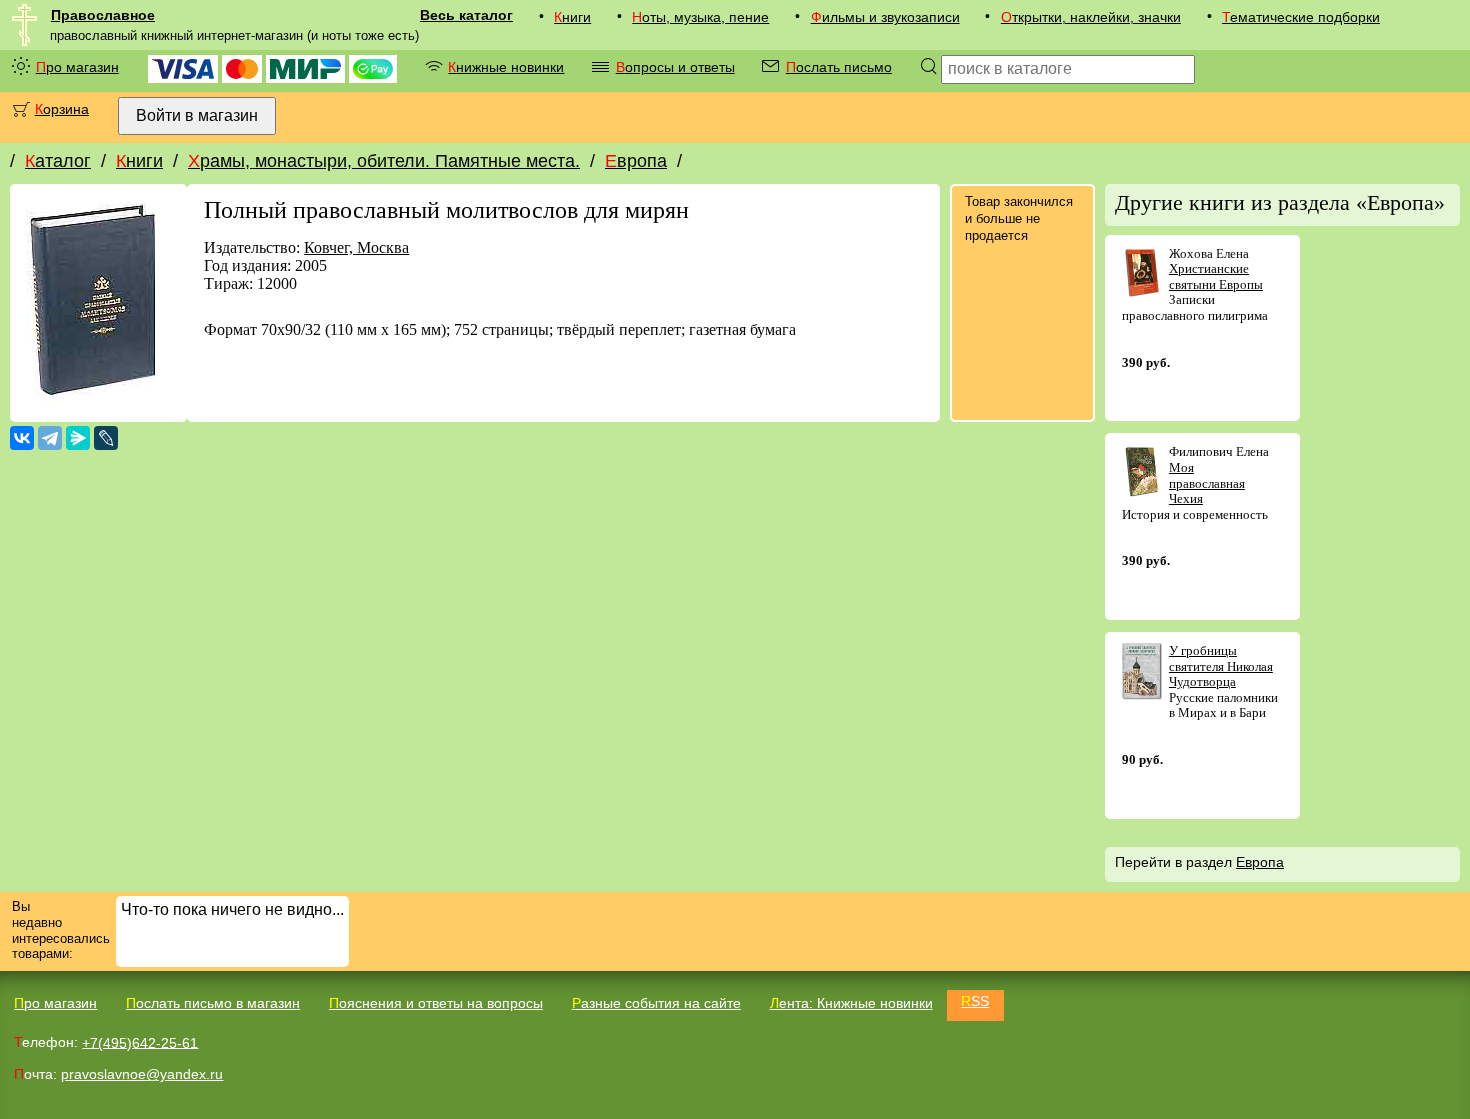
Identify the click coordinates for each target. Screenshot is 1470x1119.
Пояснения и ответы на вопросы (436, 1003)
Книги (572, 17)
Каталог (58, 161)
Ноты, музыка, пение (700, 17)
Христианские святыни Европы (1216, 276)
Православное (103, 15)
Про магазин (77, 67)
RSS (975, 1001)
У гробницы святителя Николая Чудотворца (1221, 666)
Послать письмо (839, 67)
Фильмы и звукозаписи (885, 17)
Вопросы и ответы (675, 67)
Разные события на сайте (656, 1003)
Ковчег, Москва (356, 247)
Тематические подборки (1301, 17)
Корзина (62, 109)
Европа (636, 161)
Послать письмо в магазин (213, 1003)
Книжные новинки (506, 67)
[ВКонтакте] (22, 438)
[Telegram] (50, 438)
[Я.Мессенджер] (78, 438)
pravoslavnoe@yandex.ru (142, 1074)
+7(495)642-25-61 (140, 1042)
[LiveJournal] (106, 438)
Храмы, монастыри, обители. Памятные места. (384, 161)
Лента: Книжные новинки (851, 1003)
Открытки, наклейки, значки (1091, 17)
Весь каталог (466, 15)
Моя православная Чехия (1207, 483)
